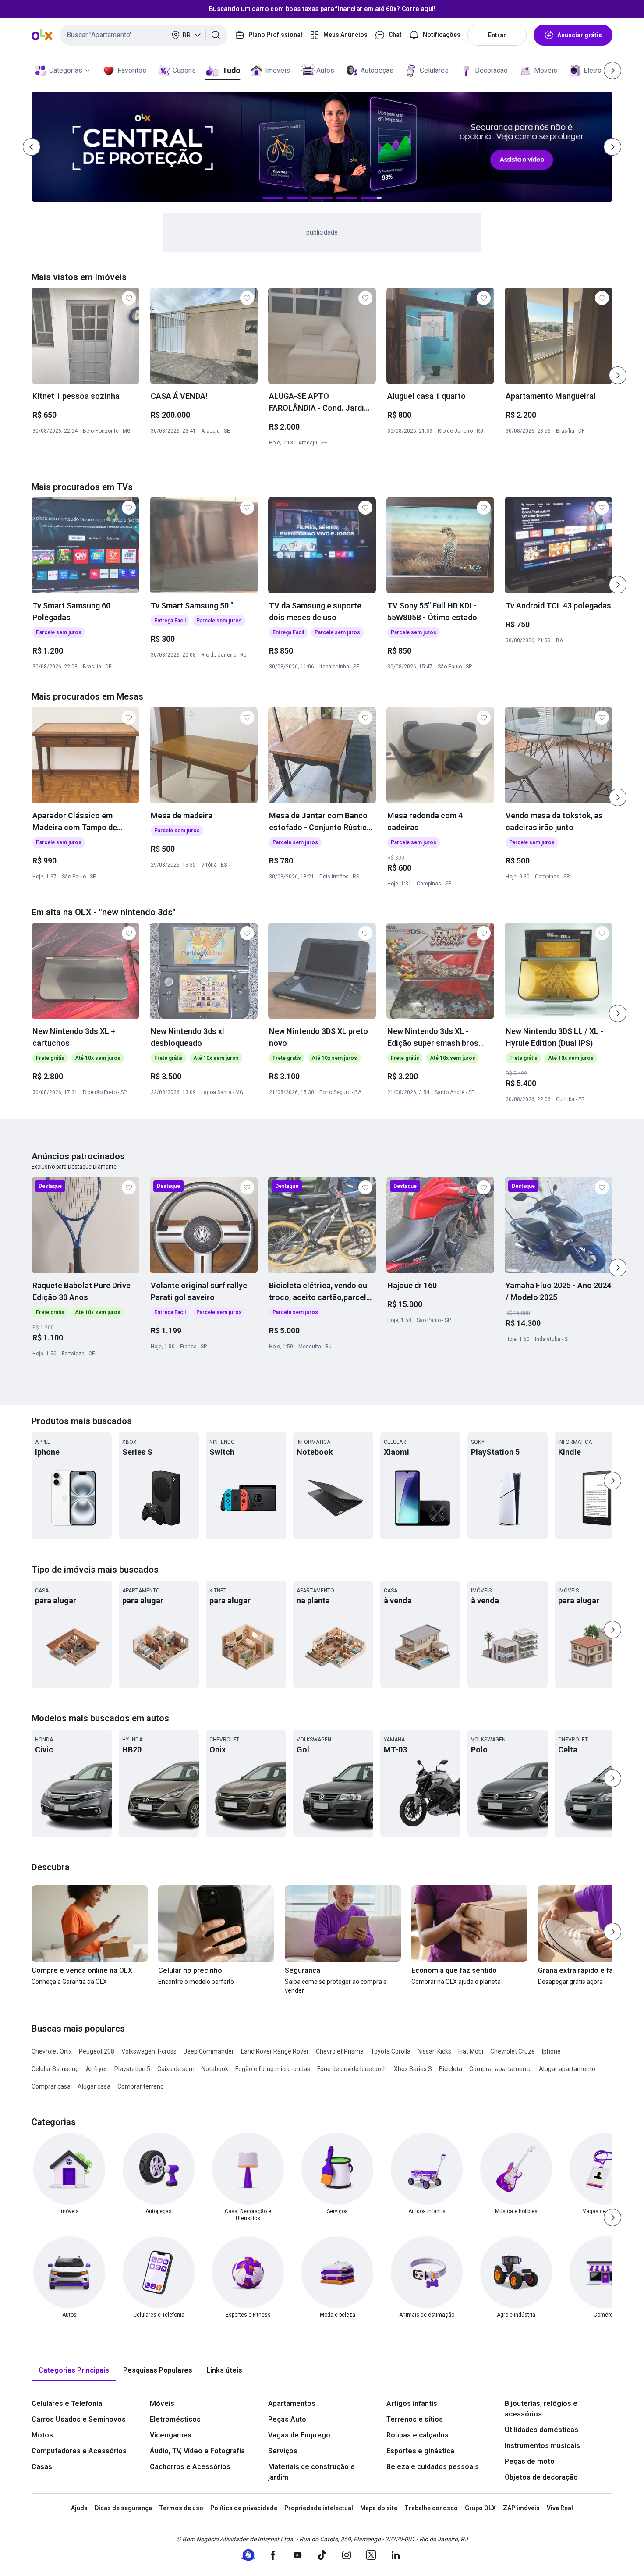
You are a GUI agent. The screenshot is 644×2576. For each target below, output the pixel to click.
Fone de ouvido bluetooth (352, 2069)
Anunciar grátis (580, 35)
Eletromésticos (175, 2419)
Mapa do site (379, 2508)
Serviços (283, 2451)
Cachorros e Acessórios (190, 2467)
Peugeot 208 (97, 2051)
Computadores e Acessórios (79, 2451)
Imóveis (278, 70)
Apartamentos (292, 2404)
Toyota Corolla (391, 2051)
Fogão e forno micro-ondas (273, 2069)
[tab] (74, 2371)
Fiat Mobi (471, 2051)
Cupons (184, 70)
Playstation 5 (132, 2069)
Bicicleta (451, 2069)
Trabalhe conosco (431, 2508)
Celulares (434, 70)
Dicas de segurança (123, 2508)
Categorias (66, 70)
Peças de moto (530, 2461)
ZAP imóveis (521, 2508)
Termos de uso (181, 2508)
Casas (42, 2467)
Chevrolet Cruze (513, 2051)
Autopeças (377, 70)
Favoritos (132, 70)
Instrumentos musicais (542, 2446)
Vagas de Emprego (299, 2435)
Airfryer (97, 2069)
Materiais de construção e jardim (311, 2472)
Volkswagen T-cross (149, 2051)
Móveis (546, 70)
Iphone (551, 2051)
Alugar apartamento (567, 2069)
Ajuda (79, 2508)
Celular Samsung (55, 2069)
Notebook (215, 2069)
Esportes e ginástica (420, 2451)
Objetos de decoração (541, 2477)
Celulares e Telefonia (67, 2404)
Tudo (231, 70)
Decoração (491, 70)
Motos (42, 2435)
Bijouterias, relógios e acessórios (541, 2409)
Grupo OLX (480, 2508)
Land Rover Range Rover (275, 2051)
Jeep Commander (209, 2051)
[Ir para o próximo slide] (618, 375)
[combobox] (143, 35)
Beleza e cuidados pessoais (433, 2467)
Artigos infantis (412, 2404)
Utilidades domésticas (541, 2430)
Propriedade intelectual (319, 2508)
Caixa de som (176, 2069)
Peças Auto (287, 2419)
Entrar (497, 35)
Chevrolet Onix (52, 2051)
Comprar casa (51, 2086)
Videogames (171, 2435)
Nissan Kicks (434, 2051)
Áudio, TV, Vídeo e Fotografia (197, 2451)
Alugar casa (94, 2086)
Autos (325, 70)
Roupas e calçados (418, 2435)
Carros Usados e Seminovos (79, 2419)
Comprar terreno (141, 2086)
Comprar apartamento (501, 2069)
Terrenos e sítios (415, 2419)
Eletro (593, 70)
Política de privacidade (244, 2508)
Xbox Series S (413, 2069)
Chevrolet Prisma (340, 2051)
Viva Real (560, 2508)
